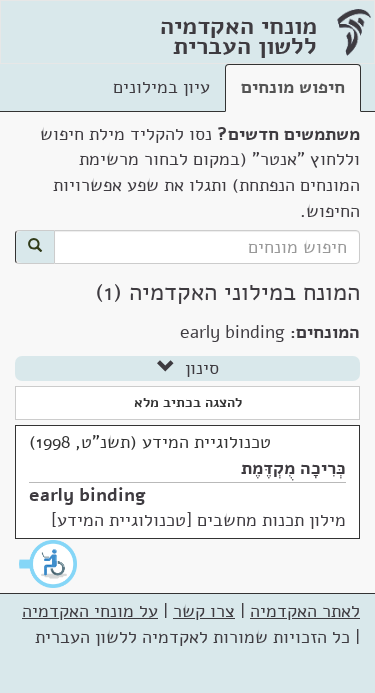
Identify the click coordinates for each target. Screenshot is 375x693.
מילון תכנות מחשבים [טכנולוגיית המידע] (198, 520)
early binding (87, 495)
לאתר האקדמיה (305, 611)
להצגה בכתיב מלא (188, 402)
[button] (49, 564)
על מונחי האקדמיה (90, 611)
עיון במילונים (161, 87)
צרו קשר (204, 611)
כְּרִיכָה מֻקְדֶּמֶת (293, 468)
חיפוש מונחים (293, 87)
